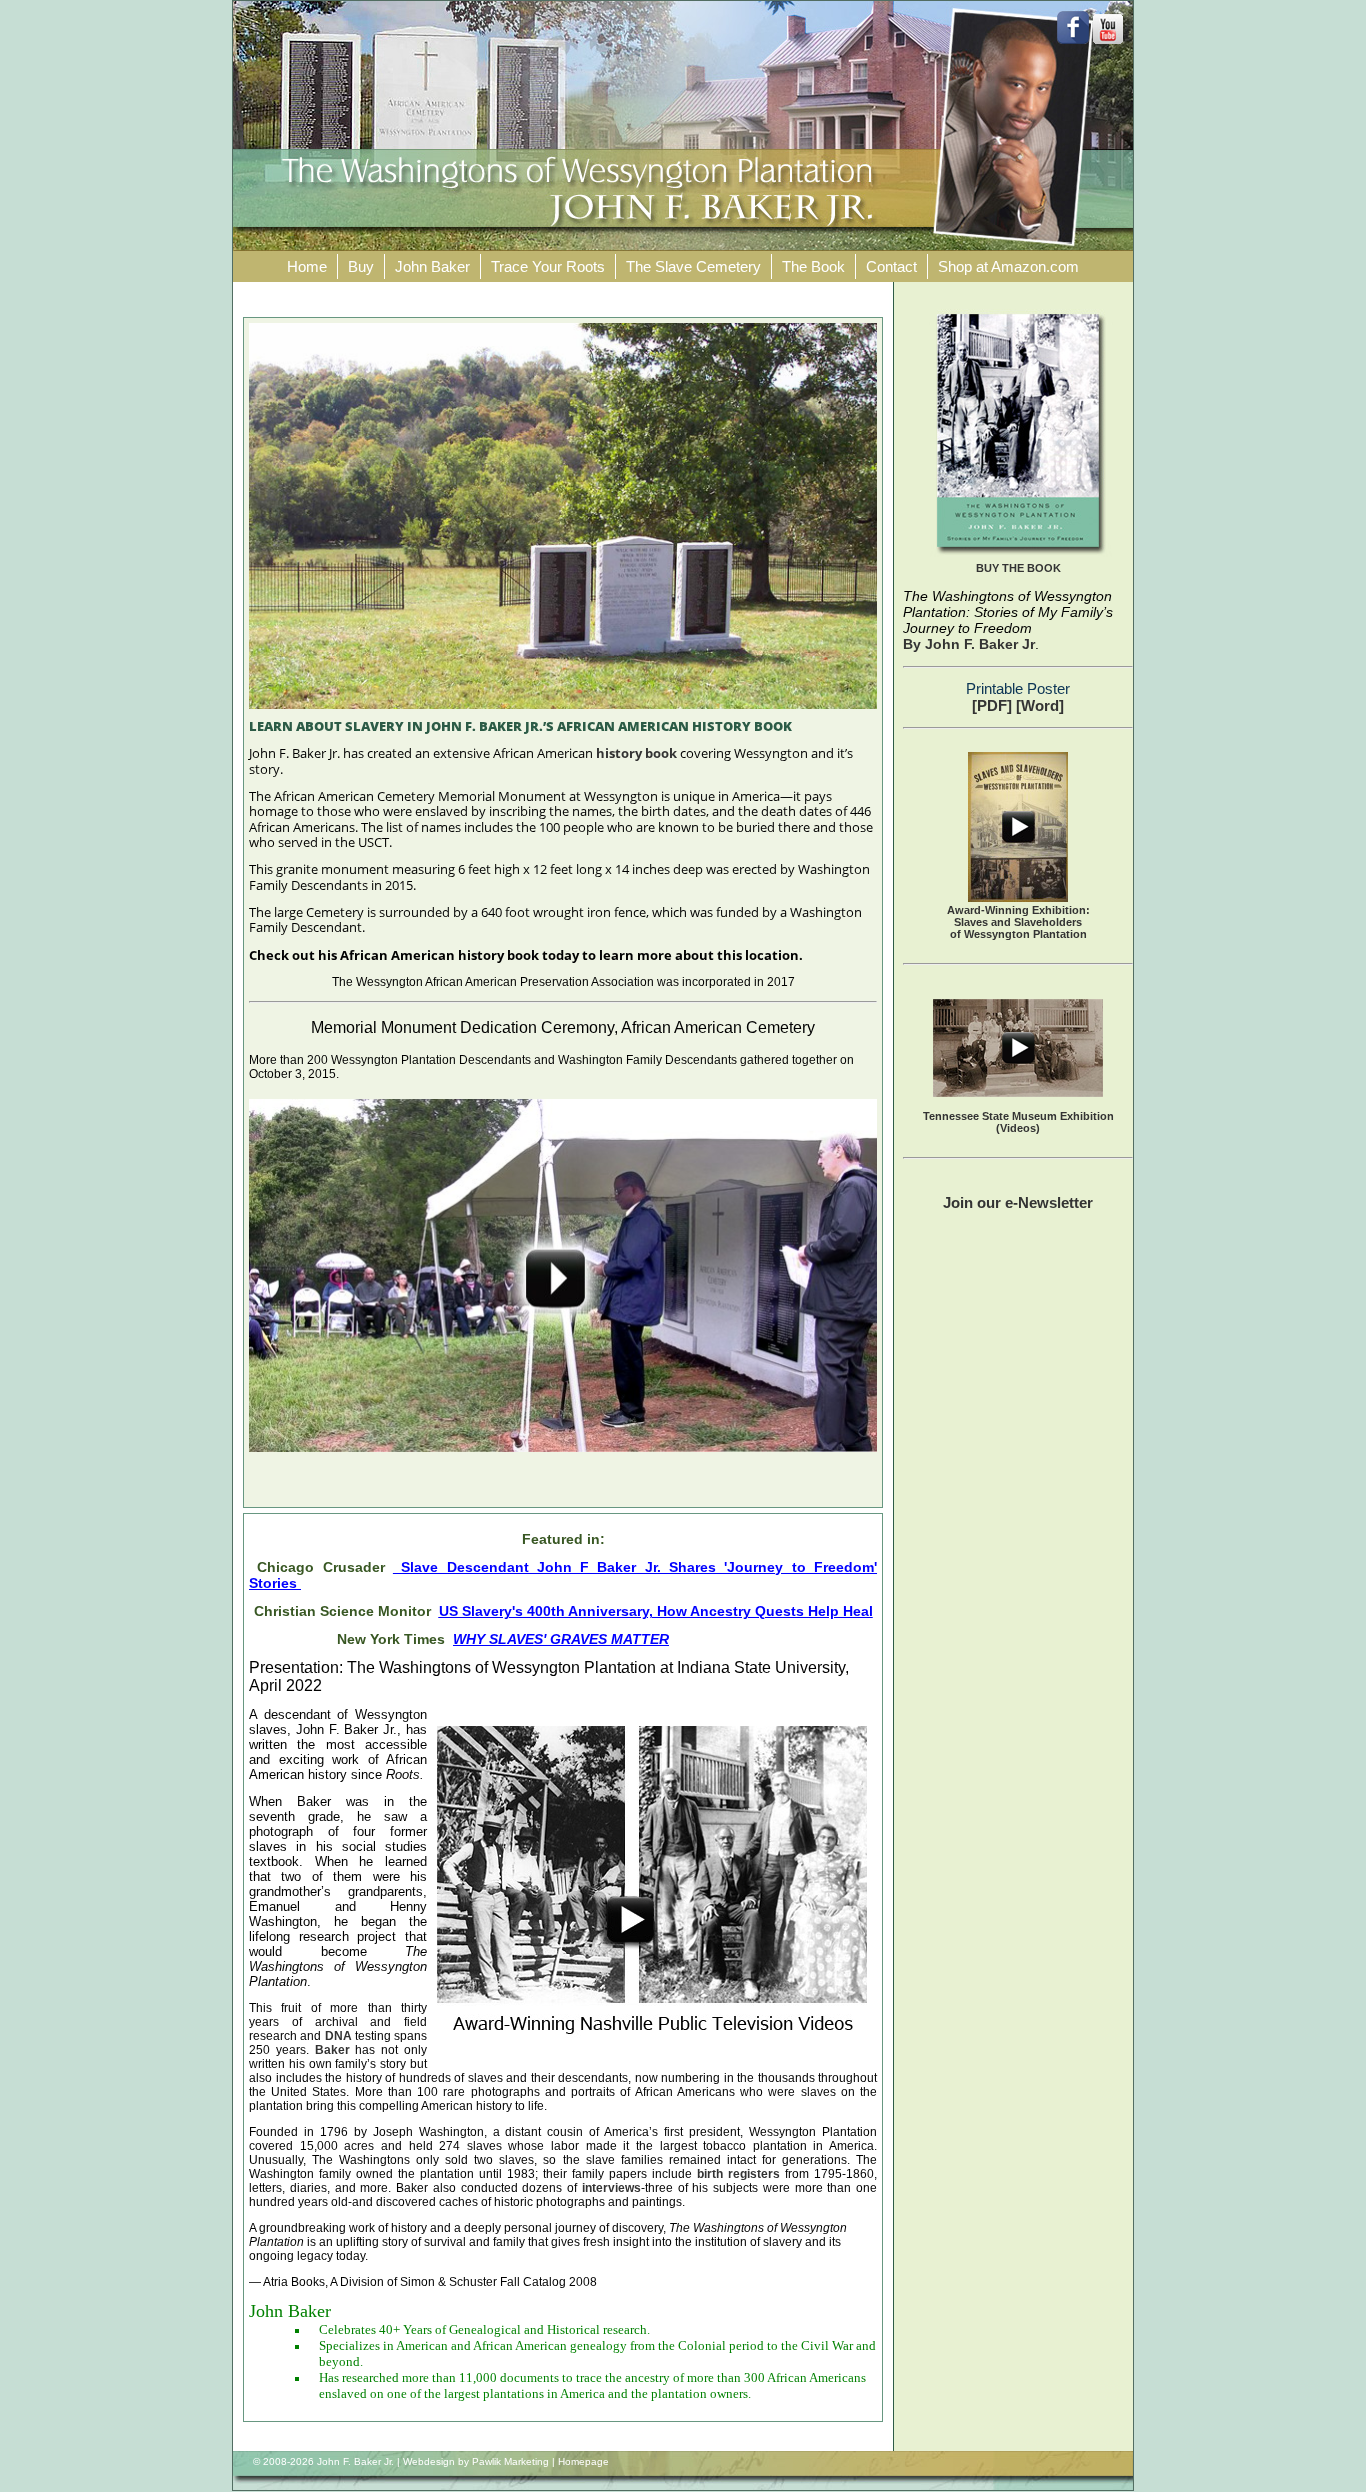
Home (307, 266)
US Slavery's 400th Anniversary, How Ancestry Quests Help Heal (656, 1611)
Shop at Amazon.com (1008, 266)
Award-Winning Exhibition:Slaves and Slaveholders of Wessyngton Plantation (1018, 922)
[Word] (1040, 705)
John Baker (432, 266)
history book (636, 753)
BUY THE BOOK (1018, 568)
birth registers (741, 2174)
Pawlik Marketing (510, 2461)
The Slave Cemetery (693, 266)
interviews (611, 2188)
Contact (891, 266)
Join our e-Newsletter (1018, 1202)
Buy (361, 266)
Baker (332, 2050)
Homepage (583, 2461)
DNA (338, 2036)
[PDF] (992, 705)
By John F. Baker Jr (969, 644)
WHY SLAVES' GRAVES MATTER (561, 1639)
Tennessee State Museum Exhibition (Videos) (1018, 1122)
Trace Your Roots (548, 266)
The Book (813, 266)
